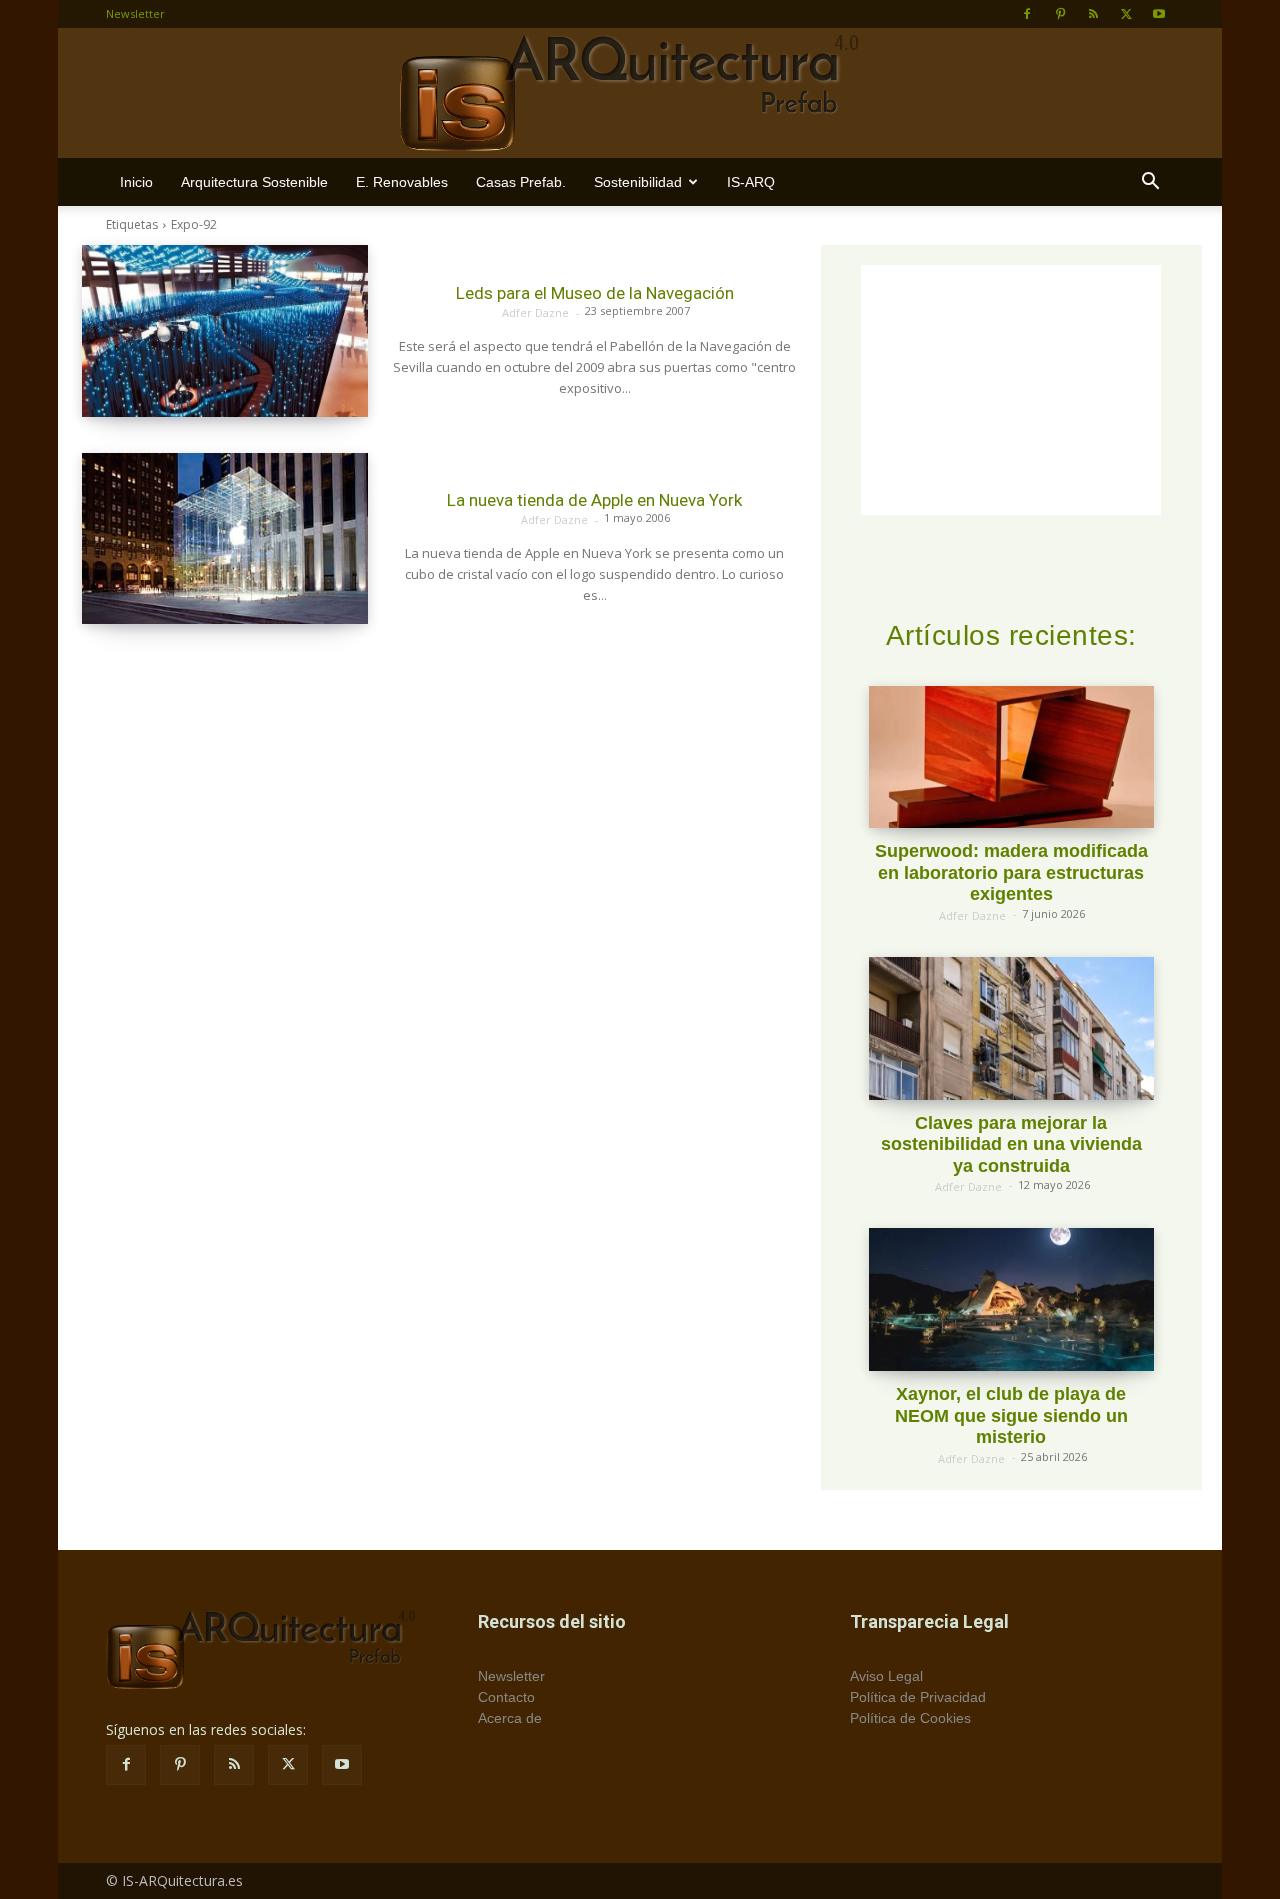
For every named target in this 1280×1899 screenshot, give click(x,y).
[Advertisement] (1011, 390)
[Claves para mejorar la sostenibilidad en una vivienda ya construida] (1011, 1028)
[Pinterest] (1060, 14)
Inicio (136, 182)
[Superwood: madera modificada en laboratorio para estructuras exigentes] (1011, 757)
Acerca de (510, 1718)
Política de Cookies (910, 1718)
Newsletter (135, 13)
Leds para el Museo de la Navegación (595, 293)
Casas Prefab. (521, 182)
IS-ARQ (751, 182)
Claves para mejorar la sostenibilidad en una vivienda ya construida (1011, 1144)
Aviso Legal (886, 1676)
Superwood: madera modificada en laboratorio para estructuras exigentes (1011, 872)
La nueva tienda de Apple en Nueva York (594, 500)
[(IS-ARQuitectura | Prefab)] (640, 94)
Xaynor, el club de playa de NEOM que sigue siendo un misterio (1011, 1415)
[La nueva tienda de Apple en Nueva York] (225, 539)
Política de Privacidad (918, 1697)
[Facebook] (1027, 14)
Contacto (506, 1697)
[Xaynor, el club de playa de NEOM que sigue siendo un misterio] (1011, 1299)
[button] (1150, 183)
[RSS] (1093, 14)
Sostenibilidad (638, 182)
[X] (1126, 14)
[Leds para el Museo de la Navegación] (225, 331)
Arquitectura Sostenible (254, 182)
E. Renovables (402, 182)
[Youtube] (1159, 14)
